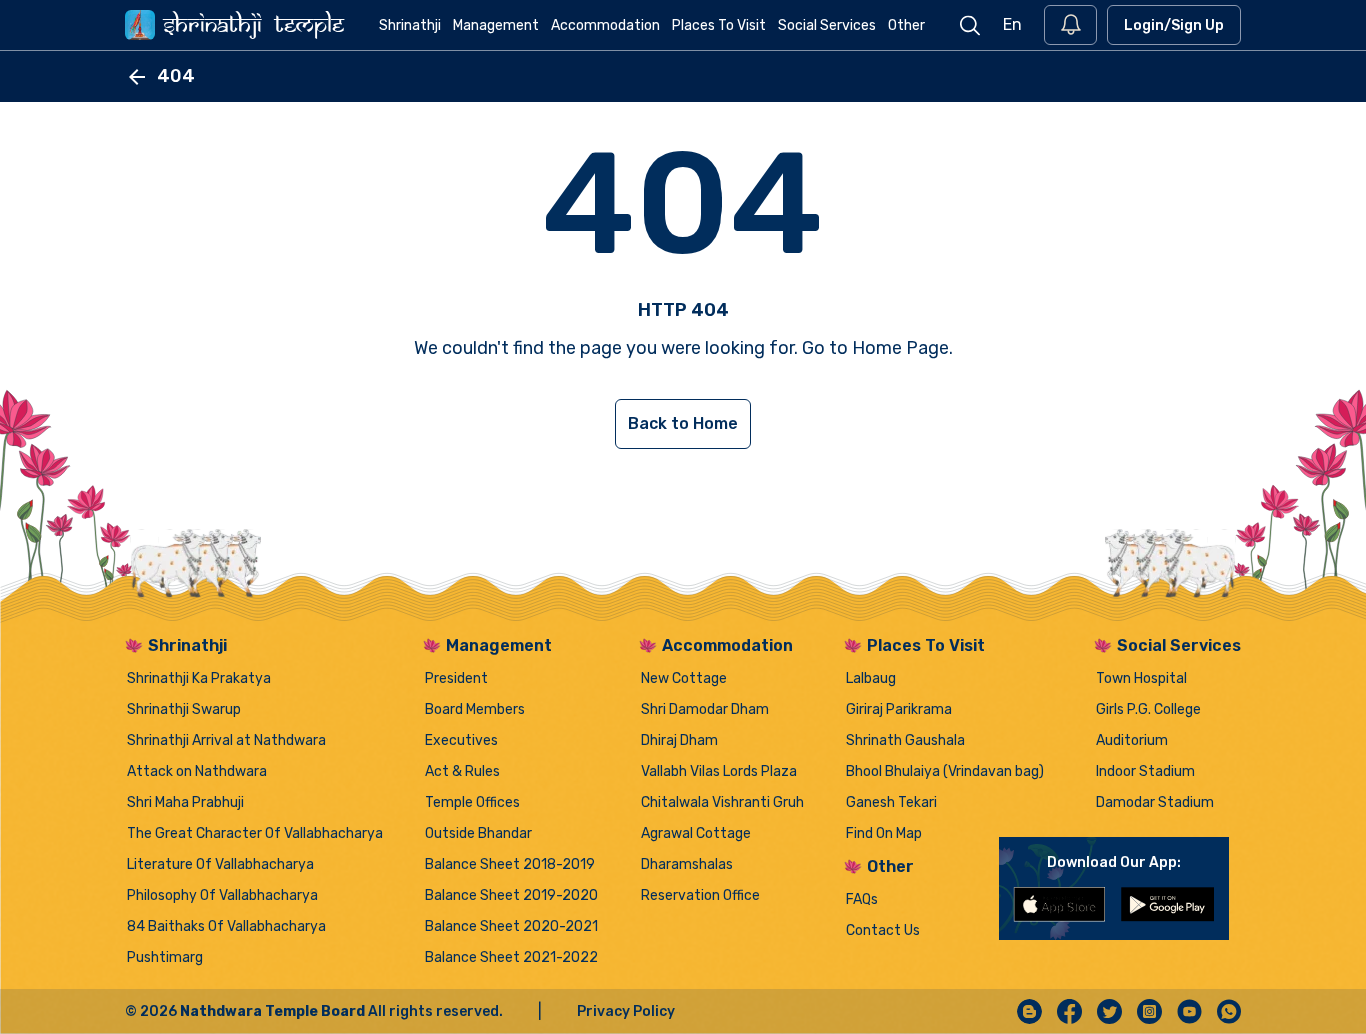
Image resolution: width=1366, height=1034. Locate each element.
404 (176, 76)
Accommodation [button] (605, 25)
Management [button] (496, 25)
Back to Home (683, 423)
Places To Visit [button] (719, 25)
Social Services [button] (827, 25)
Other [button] (906, 25)
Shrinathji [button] (410, 25)
